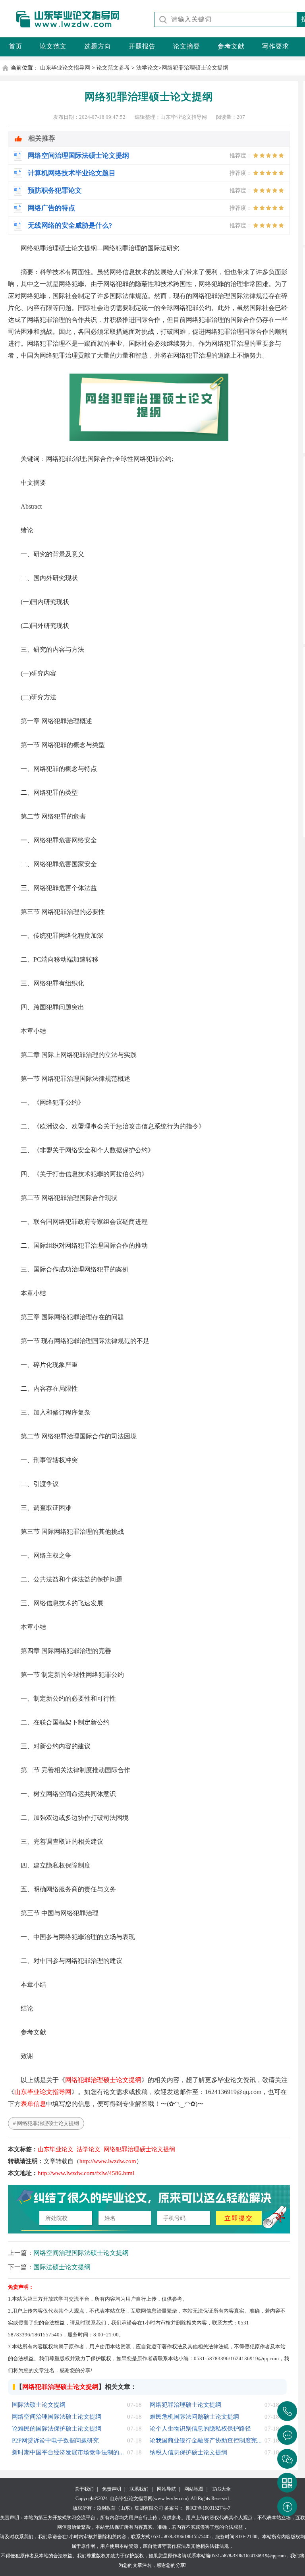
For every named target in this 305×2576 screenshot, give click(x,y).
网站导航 (166, 2489)
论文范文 (53, 46)
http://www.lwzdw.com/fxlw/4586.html (86, 2173)
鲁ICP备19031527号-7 (208, 2508)
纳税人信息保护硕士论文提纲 (188, 2452)
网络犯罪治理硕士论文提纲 (195, 68)
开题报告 (142, 46)
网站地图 (194, 2489)
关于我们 (84, 2489)
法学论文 (147, 68)
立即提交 (239, 2218)
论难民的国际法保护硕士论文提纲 (57, 2429)
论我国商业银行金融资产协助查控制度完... (206, 2441)
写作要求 (276, 46)
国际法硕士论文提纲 (62, 2267)
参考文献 (231, 46)
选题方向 (98, 46)
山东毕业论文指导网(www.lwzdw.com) (149, 2499)
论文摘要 (187, 46)
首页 (15, 46)
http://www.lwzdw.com (108, 2161)
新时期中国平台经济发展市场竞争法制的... (68, 2452)
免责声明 (112, 2489)
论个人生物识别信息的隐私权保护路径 (200, 2429)
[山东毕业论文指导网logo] (61, 28)
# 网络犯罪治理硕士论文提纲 (46, 2123)
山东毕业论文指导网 (65, 68)
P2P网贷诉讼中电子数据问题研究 (55, 2441)
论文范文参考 (113, 68)
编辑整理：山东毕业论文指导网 (171, 117)
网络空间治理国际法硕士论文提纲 (81, 2253)
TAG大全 (221, 2489)
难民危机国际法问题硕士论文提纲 (194, 2417)
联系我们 (139, 2489)
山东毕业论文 (56, 2149)
